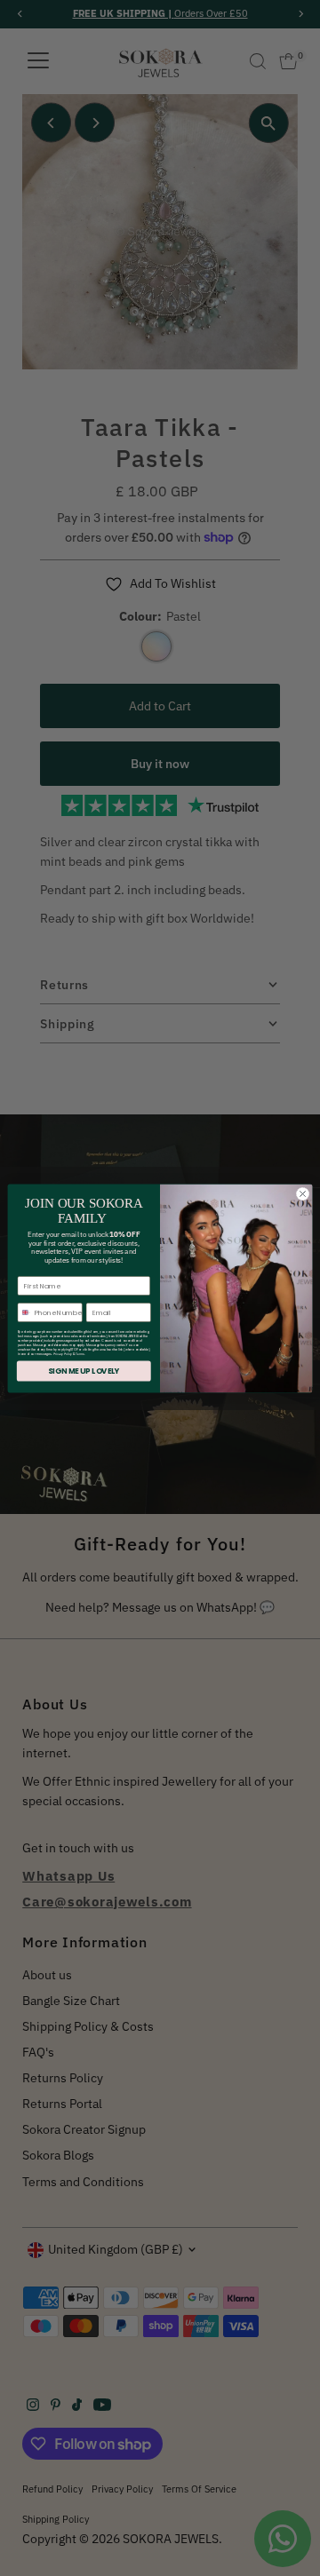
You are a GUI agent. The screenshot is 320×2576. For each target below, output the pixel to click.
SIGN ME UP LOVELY (84, 1371)
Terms (80, 1354)
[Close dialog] (303, 1194)
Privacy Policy (63, 1354)
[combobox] (24, 1312)
